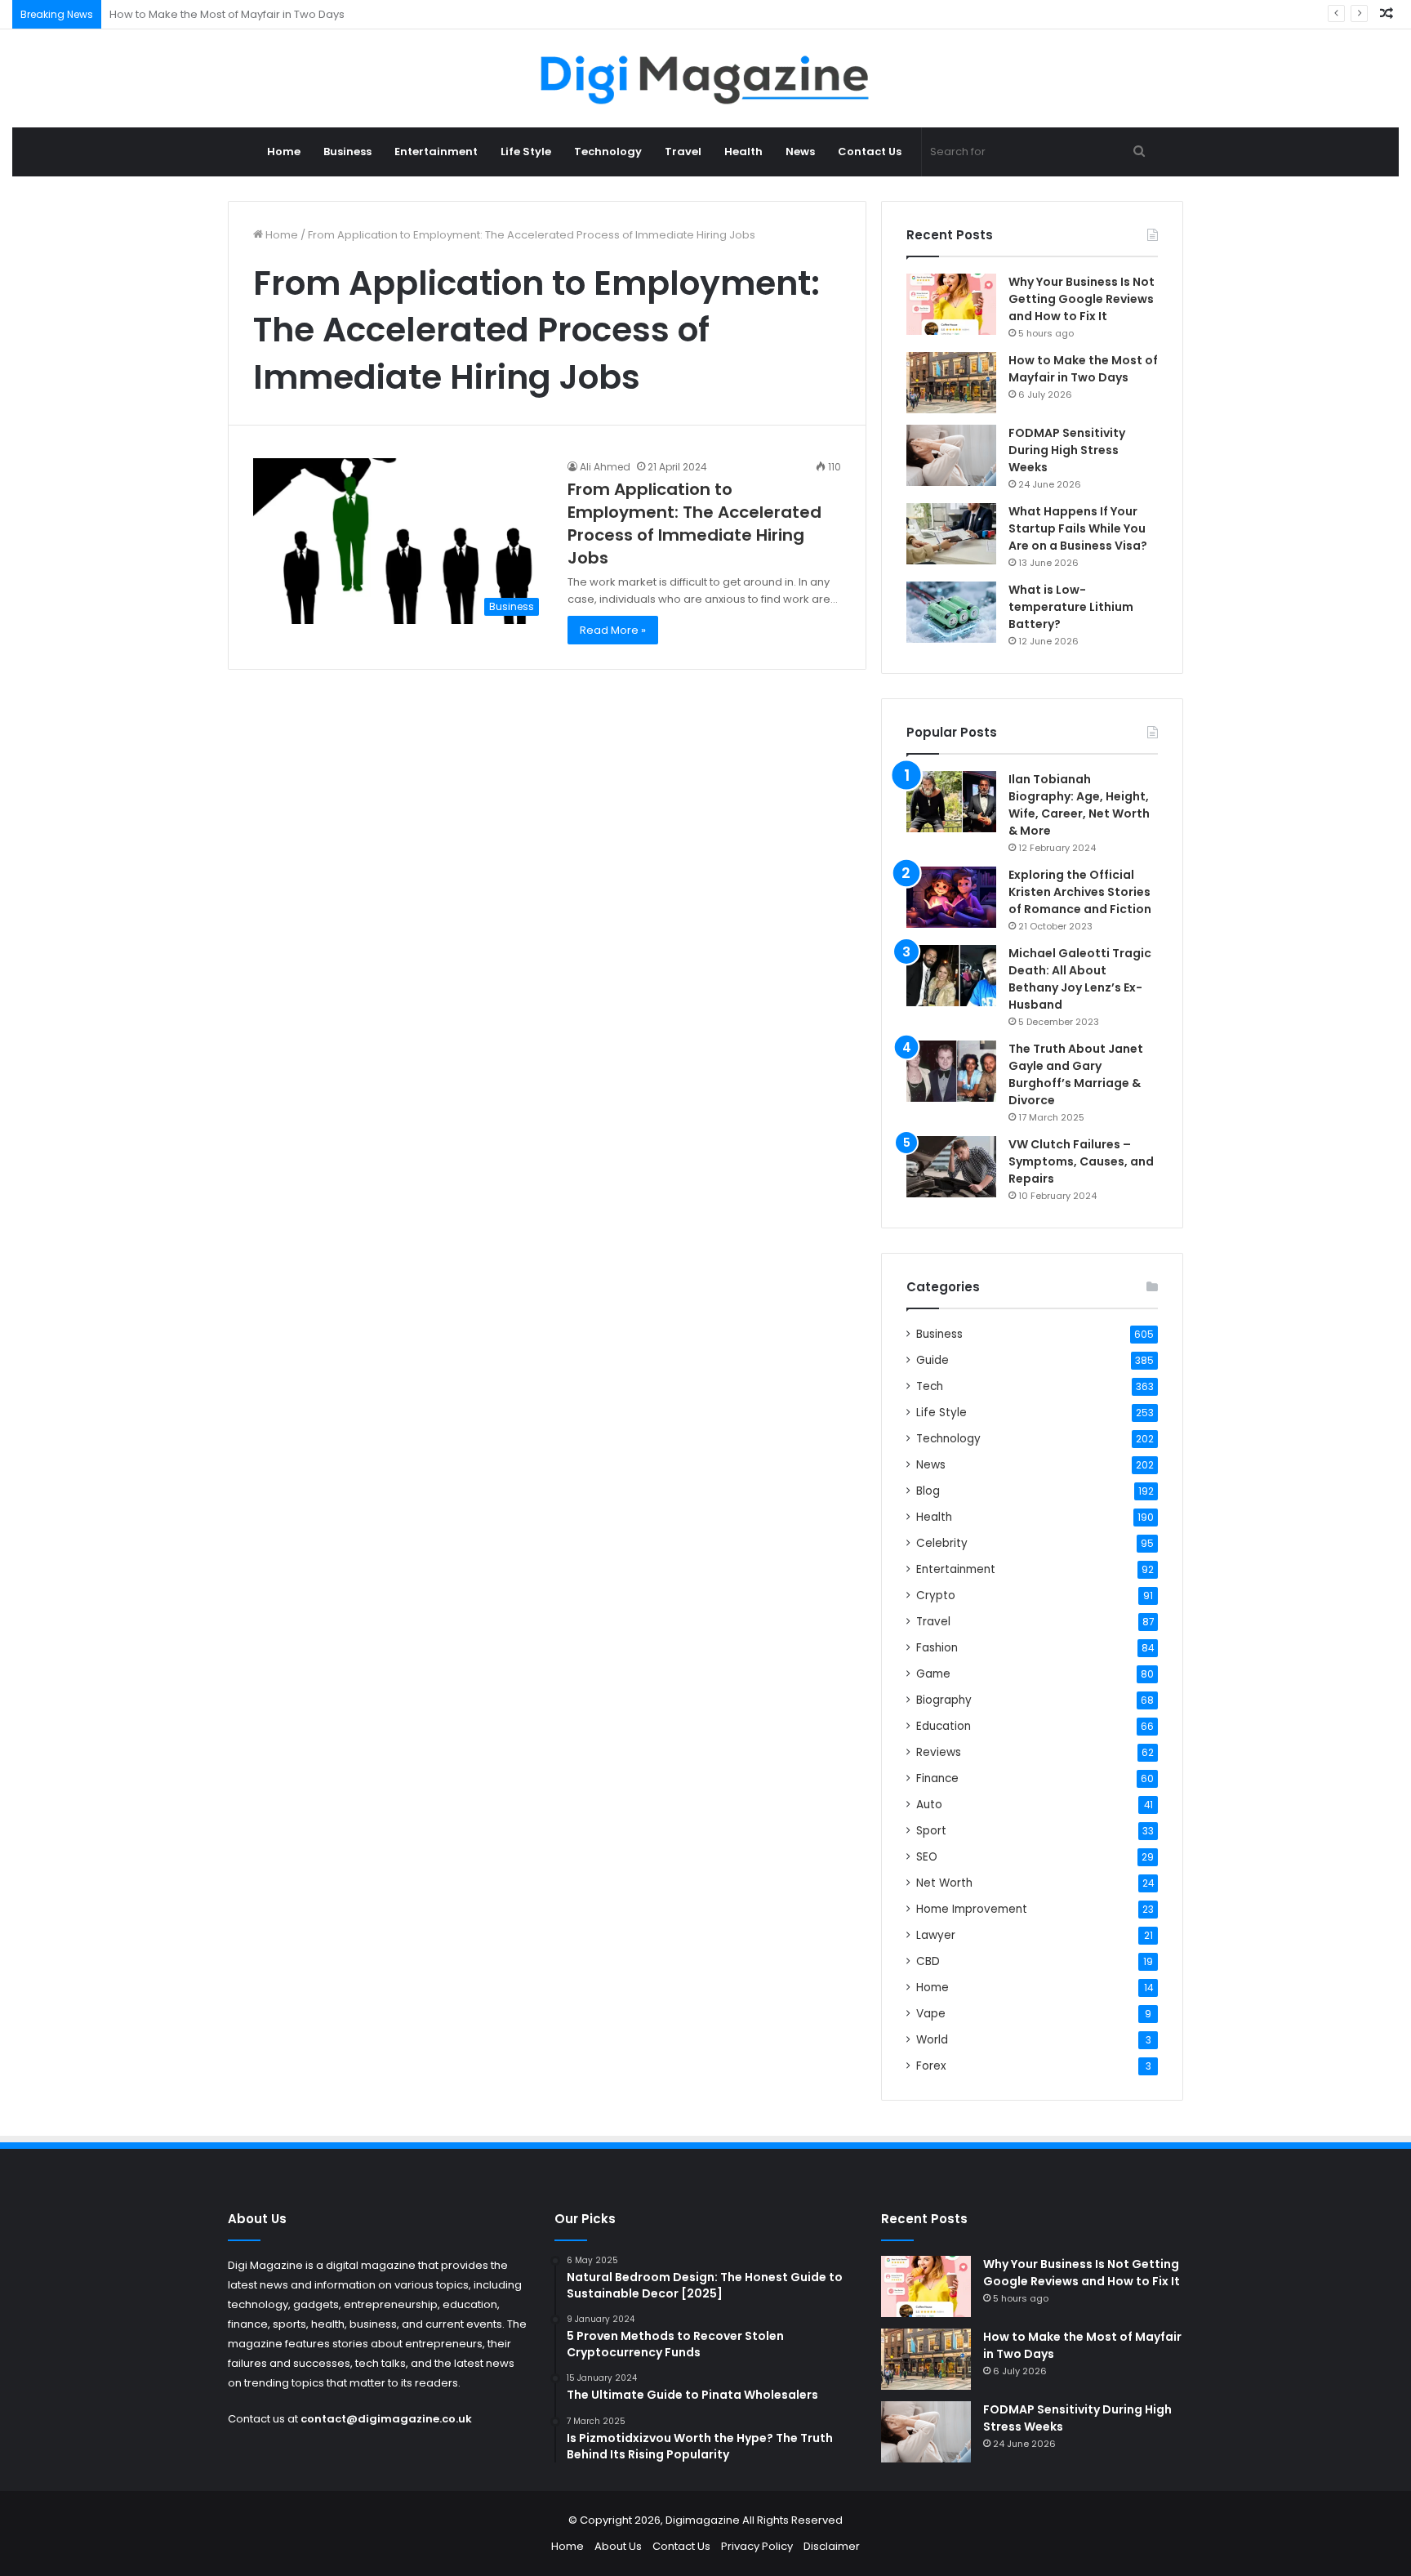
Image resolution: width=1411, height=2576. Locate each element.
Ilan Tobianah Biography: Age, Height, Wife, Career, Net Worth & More (1079, 805)
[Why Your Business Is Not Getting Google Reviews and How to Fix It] (951, 304)
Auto (929, 1805)
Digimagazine (704, 2520)
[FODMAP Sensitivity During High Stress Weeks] (951, 455)
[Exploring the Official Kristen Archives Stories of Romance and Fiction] (951, 897)
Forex (931, 2066)
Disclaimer (832, 2546)
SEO (927, 1857)
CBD (928, 1961)
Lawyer (936, 1935)
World (932, 2040)
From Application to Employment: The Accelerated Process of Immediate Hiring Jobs (694, 524)
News (800, 152)
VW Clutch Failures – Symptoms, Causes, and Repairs (1081, 1161)
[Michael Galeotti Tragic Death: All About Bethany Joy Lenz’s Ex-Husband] (951, 976)
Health (743, 152)
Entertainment (436, 152)
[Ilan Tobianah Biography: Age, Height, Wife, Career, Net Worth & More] (951, 802)
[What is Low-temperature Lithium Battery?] (951, 612)
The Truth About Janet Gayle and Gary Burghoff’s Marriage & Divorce (1076, 1074)
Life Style (526, 152)
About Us (618, 2546)
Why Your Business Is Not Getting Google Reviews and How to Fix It (1082, 299)
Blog (928, 1491)
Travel (683, 152)
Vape (931, 2014)
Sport (931, 1831)
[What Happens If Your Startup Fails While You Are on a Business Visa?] (951, 534)
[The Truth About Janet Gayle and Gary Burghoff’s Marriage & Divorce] (951, 1071)
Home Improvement (972, 1909)
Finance (937, 1778)
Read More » (613, 630)
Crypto (936, 1596)
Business (347, 152)
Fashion (937, 1648)
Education (944, 1726)
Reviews (939, 1752)
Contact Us (870, 152)
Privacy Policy (757, 2546)
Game (933, 1674)
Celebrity (942, 1543)
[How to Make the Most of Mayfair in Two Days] (951, 383)
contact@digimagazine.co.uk (386, 2419)
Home (284, 152)
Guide (933, 1360)
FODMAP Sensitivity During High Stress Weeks (227, 14)
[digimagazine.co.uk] (706, 78)
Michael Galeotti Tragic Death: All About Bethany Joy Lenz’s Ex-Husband (1080, 979)
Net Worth (944, 1883)
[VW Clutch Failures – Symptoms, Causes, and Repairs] (951, 1167)
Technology (608, 152)
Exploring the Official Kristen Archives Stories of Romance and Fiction (1080, 892)
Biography (944, 1700)
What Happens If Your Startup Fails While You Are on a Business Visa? (1078, 528)
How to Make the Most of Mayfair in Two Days (1083, 369)
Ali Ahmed (605, 467)
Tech (930, 1386)
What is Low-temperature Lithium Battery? (1071, 607)
